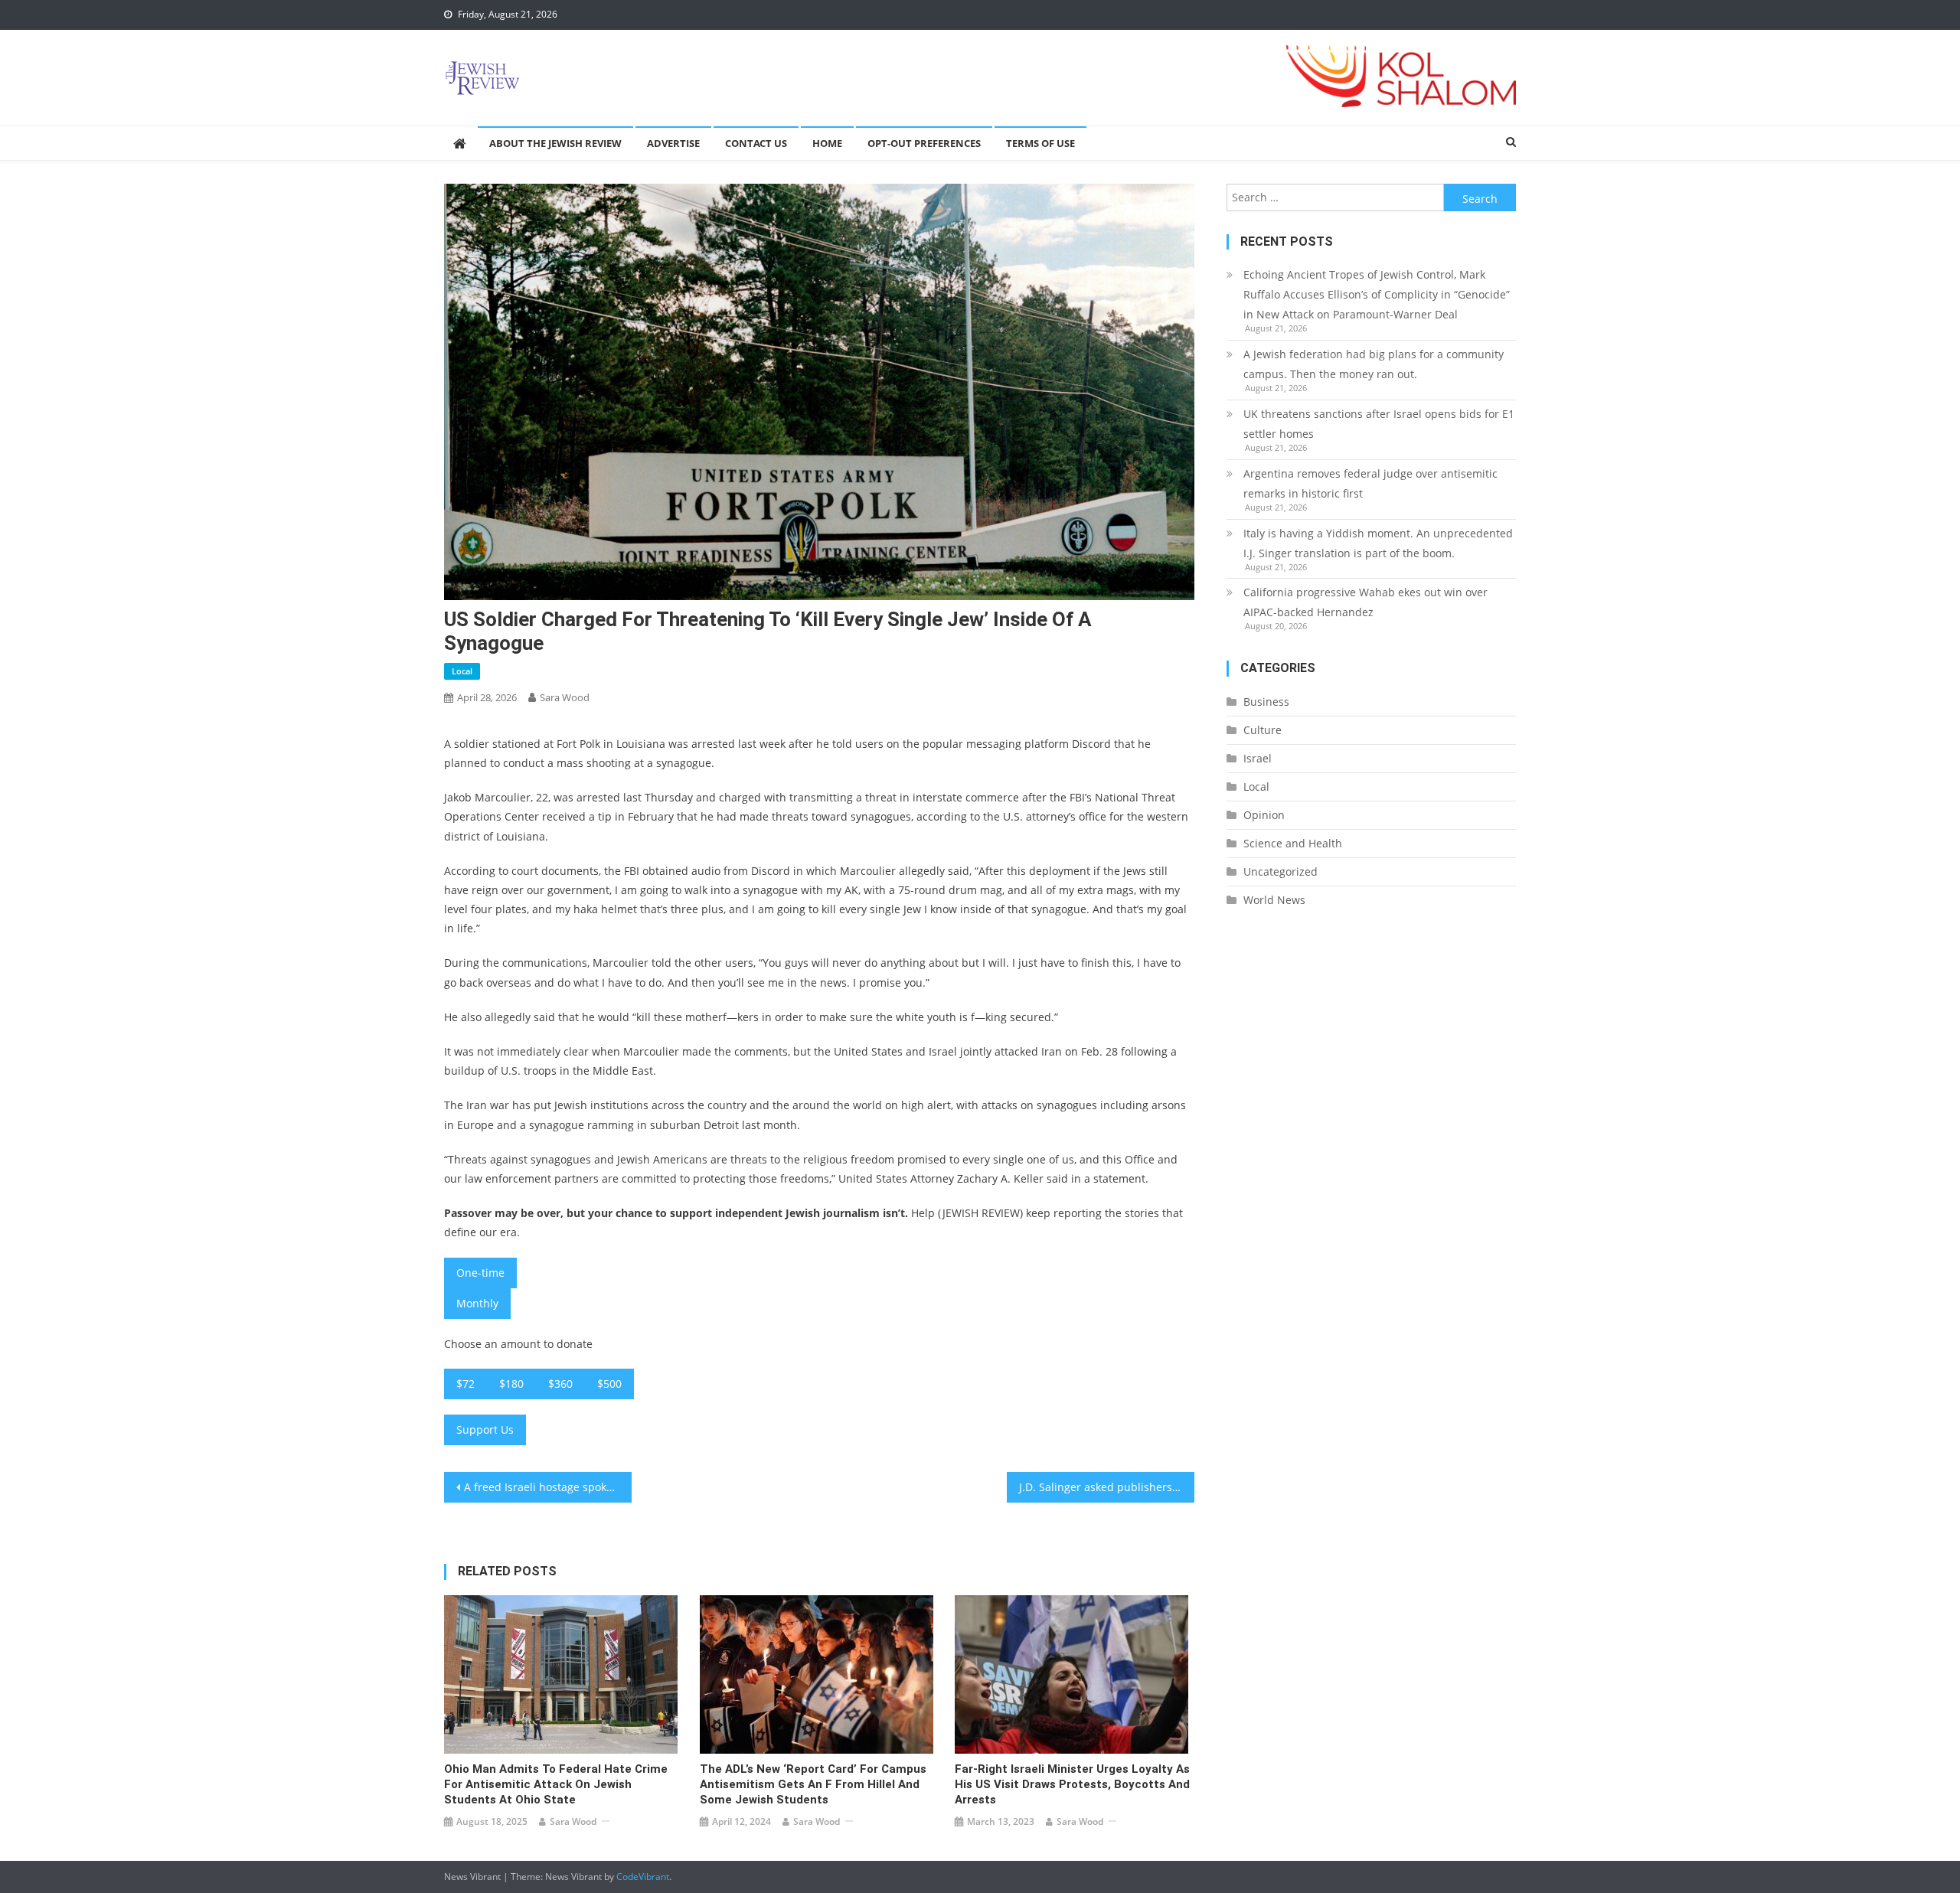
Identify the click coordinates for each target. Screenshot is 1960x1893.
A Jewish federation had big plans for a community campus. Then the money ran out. (1374, 364)
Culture (1263, 730)
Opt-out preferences (924, 143)
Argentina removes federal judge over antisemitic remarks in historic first (1370, 483)
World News (1274, 900)
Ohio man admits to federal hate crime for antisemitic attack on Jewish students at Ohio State (556, 1784)
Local (462, 671)
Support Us (485, 1430)
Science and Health (1293, 843)
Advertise (673, 143)
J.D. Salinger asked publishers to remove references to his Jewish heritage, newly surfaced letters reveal (1107, 1487)
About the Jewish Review (555, 143)
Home (827, 143)
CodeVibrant (643, 1877)
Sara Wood (565, 697)
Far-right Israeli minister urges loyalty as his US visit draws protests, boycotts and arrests (1072, 1784)
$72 (465, 1384)
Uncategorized (1281, 871)
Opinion (1264, 815)
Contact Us (756, 143)
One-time (480, 1273)
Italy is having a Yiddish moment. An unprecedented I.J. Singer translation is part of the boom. (1378, 543)
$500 (609, 1384)
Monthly (477, 1303)
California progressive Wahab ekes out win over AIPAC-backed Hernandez (1365, 602)
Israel (1258, 758)
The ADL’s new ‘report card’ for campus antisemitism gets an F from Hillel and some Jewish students (813, 1784)
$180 (511, 1384)
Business (1266, 702)
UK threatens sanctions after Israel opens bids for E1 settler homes (1379, 424)
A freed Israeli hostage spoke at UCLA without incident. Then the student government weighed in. (548, 1487)
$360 (560, 1384)
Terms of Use (1040, 143)
